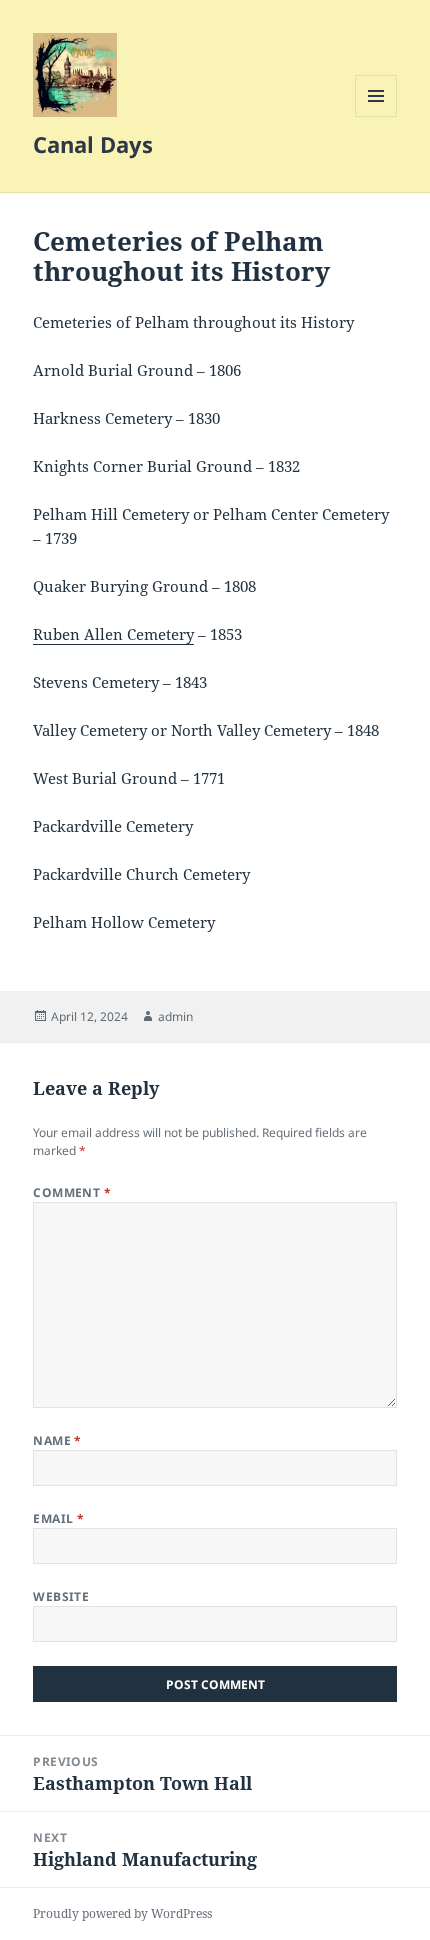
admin (175, 1016)
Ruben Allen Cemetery (113, 634)
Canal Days (93, 144)
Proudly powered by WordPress (122, 1913)
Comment (72, 1192)
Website (61, 1596)
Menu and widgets (376, 116)
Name (57, 1440)
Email (58, 1518)
